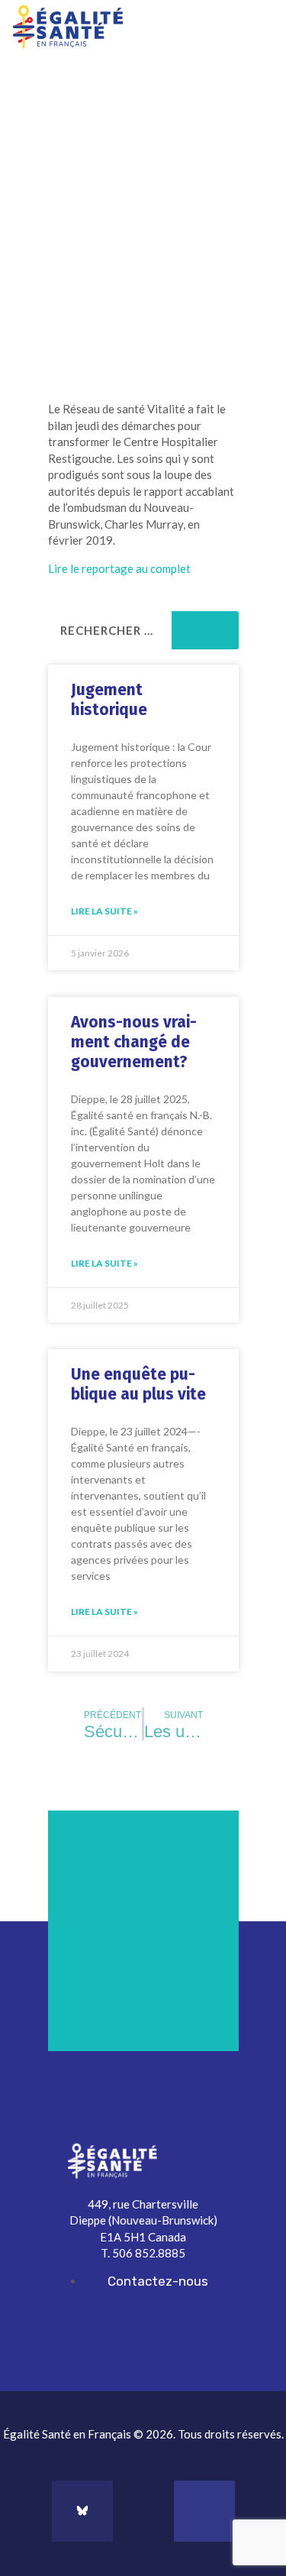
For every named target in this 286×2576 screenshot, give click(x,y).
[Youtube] (204, 2511)
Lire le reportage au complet (119, 568)
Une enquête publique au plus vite (138, 1384)
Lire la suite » (104, 911)
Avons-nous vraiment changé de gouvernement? (134, 1042)
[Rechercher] (205, 630)
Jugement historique (109, 700)
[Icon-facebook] (143, 2511)
